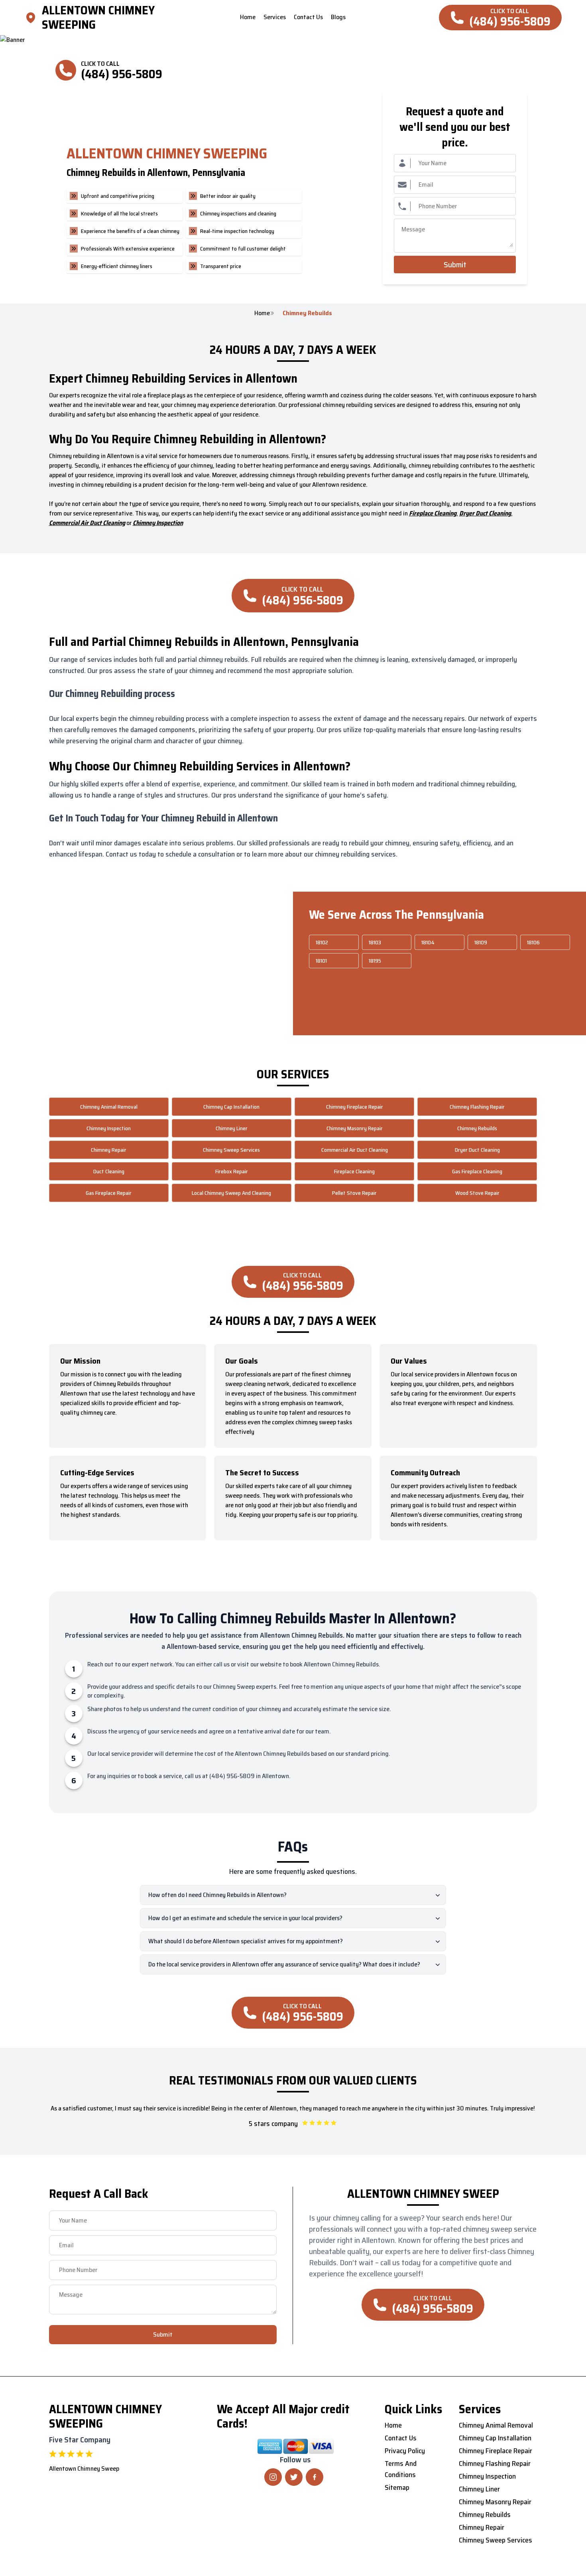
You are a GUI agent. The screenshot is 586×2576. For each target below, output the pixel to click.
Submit (455, 265)
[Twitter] (294, 2477)
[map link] (33, 18)
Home (262, 313)
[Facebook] (315, 2477)
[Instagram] (273, 2477)
